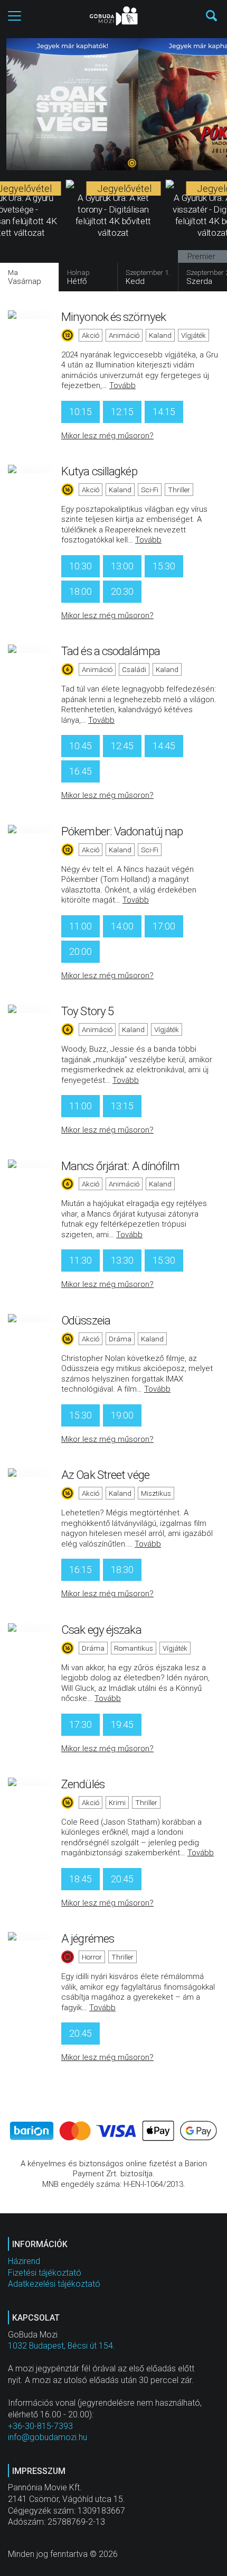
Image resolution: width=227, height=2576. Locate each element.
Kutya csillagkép (99, 471)
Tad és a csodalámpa (111, 651)
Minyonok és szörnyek (113, 317)
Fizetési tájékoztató (45, 2273)
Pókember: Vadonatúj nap (122, 831)
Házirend (24, 2261)
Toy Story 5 (87, 1011)
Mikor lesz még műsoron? (107, 436)
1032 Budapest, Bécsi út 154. (62, 2346)
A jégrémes (88, 1938)
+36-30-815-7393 (40, 2426)
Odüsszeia (86, 1320)
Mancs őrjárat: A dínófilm (121, 1166)
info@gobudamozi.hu (48, 2437)
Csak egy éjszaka (101, 1630)
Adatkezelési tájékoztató (54, 2284)
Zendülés (83, 1784)
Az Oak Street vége (105, 1475)
